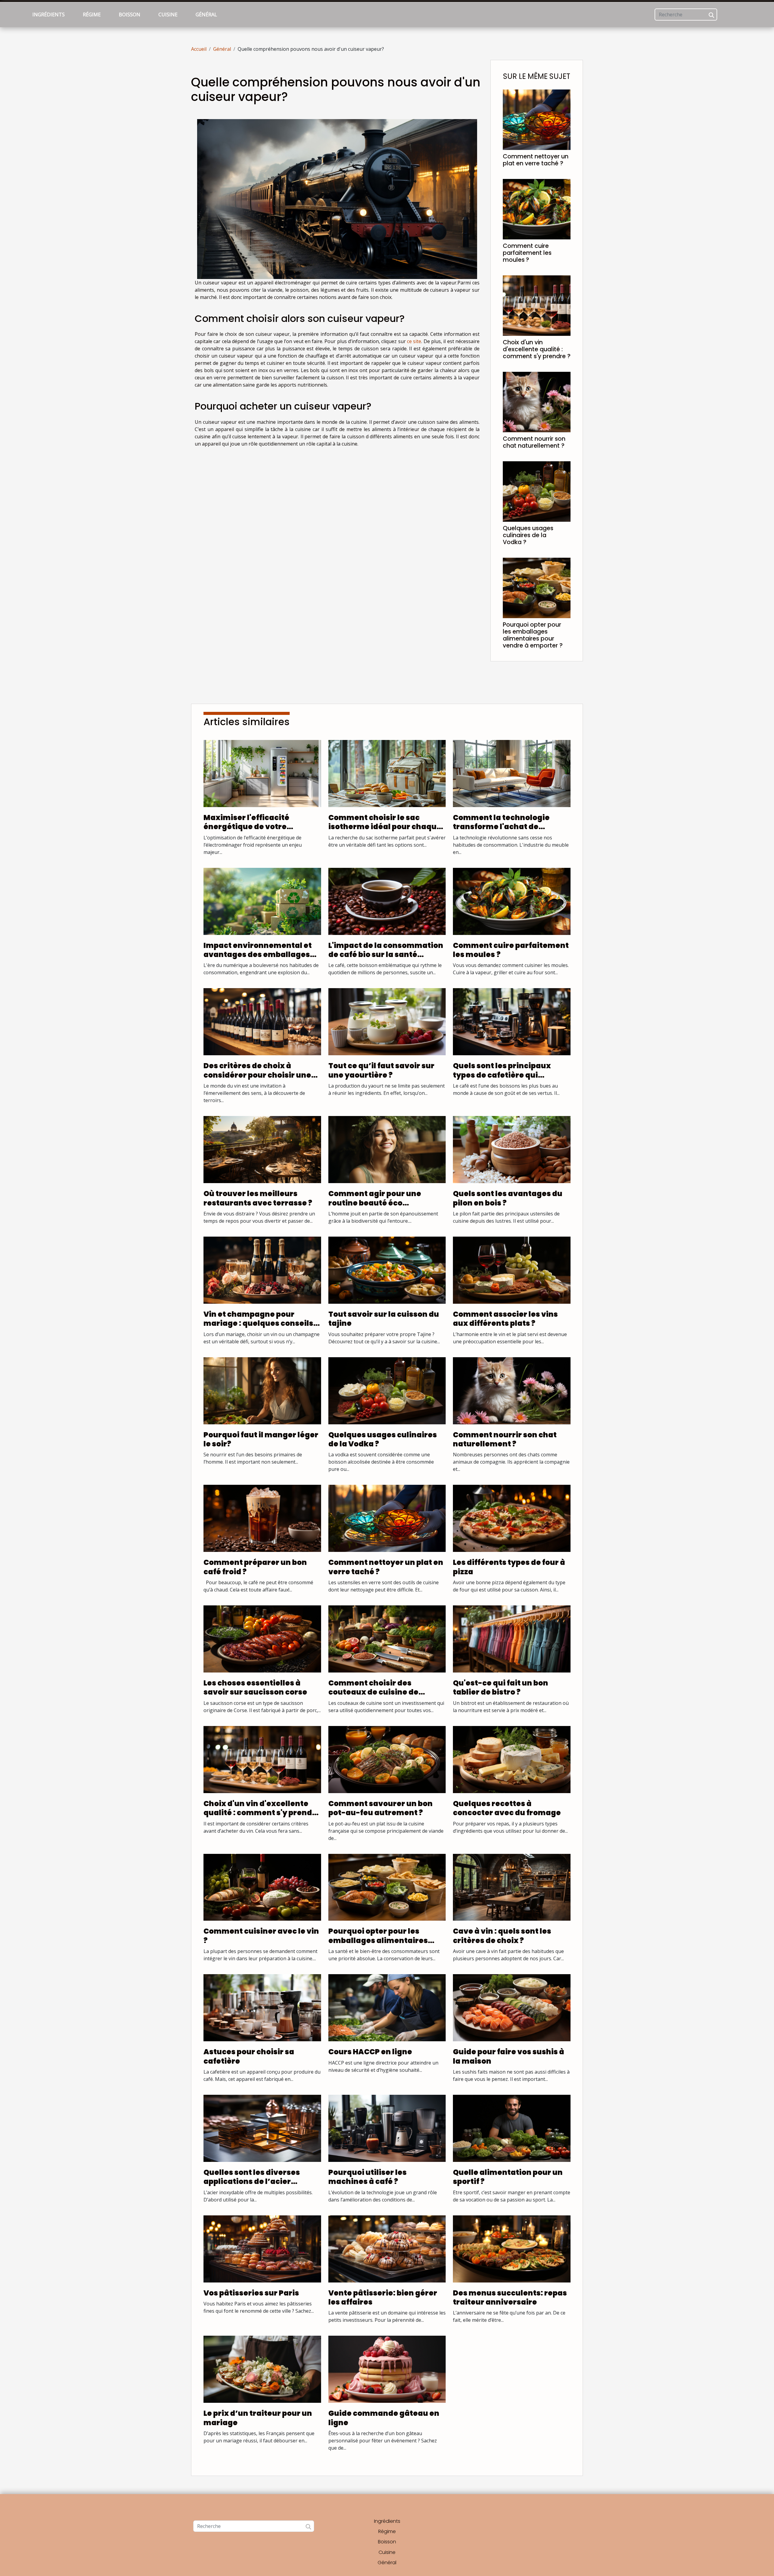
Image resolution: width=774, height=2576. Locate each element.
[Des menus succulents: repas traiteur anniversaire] (512, 2248)
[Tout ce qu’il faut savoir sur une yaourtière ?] (387, 1021)
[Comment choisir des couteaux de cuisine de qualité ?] (387, 1638)
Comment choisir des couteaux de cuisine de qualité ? (373, 1692)
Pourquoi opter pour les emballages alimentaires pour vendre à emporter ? (533, 635)
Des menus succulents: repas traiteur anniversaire (510, 2297)
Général (206, 15)
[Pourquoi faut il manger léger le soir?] (262, 1390)
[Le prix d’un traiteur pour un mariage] (262, 2369)
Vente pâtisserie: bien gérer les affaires (383, 2297)
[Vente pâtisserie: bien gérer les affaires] (387, 2248)
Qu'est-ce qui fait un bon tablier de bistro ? (501, 1687)
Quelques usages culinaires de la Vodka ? (528, 535)
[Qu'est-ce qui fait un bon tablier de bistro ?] (512, 1638)
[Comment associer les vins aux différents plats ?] (512, 1270)
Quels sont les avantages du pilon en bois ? (508, 1198)
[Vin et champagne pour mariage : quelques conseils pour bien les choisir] (262, 1270)
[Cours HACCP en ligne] (387, 2007)
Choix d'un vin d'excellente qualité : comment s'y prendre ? (537, 349)
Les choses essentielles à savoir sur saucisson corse (255, 1687)
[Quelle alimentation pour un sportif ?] (512, 2128)
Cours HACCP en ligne (370, 2052)
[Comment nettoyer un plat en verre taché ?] (537, 119)
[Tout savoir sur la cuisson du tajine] (387, 1270)
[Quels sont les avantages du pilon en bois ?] (512, 1149)
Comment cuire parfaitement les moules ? (527, 253)
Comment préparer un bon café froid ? (255, 1567)
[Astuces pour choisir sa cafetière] (262, 2007)
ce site (414, 341)
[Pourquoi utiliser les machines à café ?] (387, 2128)
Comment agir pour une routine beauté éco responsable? (375, 1203)
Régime (92, 15)
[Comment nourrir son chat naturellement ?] (537, 401)
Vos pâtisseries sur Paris (251, 2293)
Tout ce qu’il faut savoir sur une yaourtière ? (381, 1070)
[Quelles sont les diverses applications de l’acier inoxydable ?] (262, 2128)
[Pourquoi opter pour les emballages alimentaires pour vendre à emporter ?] (537, 587)
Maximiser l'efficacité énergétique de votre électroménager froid (246, 827)
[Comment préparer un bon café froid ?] (262, 1518)
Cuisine (168, 15)
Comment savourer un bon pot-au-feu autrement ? (380, 1808)
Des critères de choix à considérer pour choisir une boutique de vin (257, 1075)
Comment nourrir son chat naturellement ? (534, 442)
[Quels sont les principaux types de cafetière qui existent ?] (512, 1021)
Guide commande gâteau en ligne (384, 2418)
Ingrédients (49, 15)
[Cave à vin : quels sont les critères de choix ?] (512, 1887)
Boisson (130, 15)
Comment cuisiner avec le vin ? (261, 1936)
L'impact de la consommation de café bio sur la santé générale (386, 955)
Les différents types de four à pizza (509, 1567)
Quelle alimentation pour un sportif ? (508, 2177)
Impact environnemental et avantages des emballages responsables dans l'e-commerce (258, 959)
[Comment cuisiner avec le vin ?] (262, 1887)
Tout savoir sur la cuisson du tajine (384, 1319)
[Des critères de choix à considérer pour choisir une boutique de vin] (262, 1021)
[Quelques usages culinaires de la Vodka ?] (537, 491)
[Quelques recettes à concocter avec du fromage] (512, 1759)
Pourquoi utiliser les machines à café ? (367, 2177)
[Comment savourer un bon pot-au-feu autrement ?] (387, 1759)
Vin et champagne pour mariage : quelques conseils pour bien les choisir (258, 1323)
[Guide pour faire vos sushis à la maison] (512, 2007)
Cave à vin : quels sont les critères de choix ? (502, 1936)
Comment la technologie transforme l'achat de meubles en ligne (501, 827)
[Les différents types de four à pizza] (512, 1518)
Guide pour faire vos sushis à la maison (509, 2056)
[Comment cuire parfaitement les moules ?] (537, 209)
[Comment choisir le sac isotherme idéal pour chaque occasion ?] (387, 773)
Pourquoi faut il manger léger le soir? (261, 1439)
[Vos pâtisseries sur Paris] (262, 2248)
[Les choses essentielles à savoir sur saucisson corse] (262, 1638)
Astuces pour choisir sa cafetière (249, 2056)
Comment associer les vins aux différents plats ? (505, 1319)
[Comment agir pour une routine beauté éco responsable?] (387, 1149)
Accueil (199, 49)
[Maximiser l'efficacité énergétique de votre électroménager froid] (262, 773)
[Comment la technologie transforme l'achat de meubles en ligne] (512, 773)
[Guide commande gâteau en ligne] (387, 2369)
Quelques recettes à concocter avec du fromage (507, 1808)
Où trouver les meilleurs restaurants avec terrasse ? (258, 1198)
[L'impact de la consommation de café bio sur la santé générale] (387, 901)
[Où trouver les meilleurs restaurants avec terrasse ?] (262, 1149)
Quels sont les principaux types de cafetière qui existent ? (502, 1075)
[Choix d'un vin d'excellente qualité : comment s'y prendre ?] (537, 305)
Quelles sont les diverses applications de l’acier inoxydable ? (252, 2182)
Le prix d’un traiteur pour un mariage (258, 2418)
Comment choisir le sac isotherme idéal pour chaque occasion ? (385, 827)
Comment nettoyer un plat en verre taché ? (536, 160)
